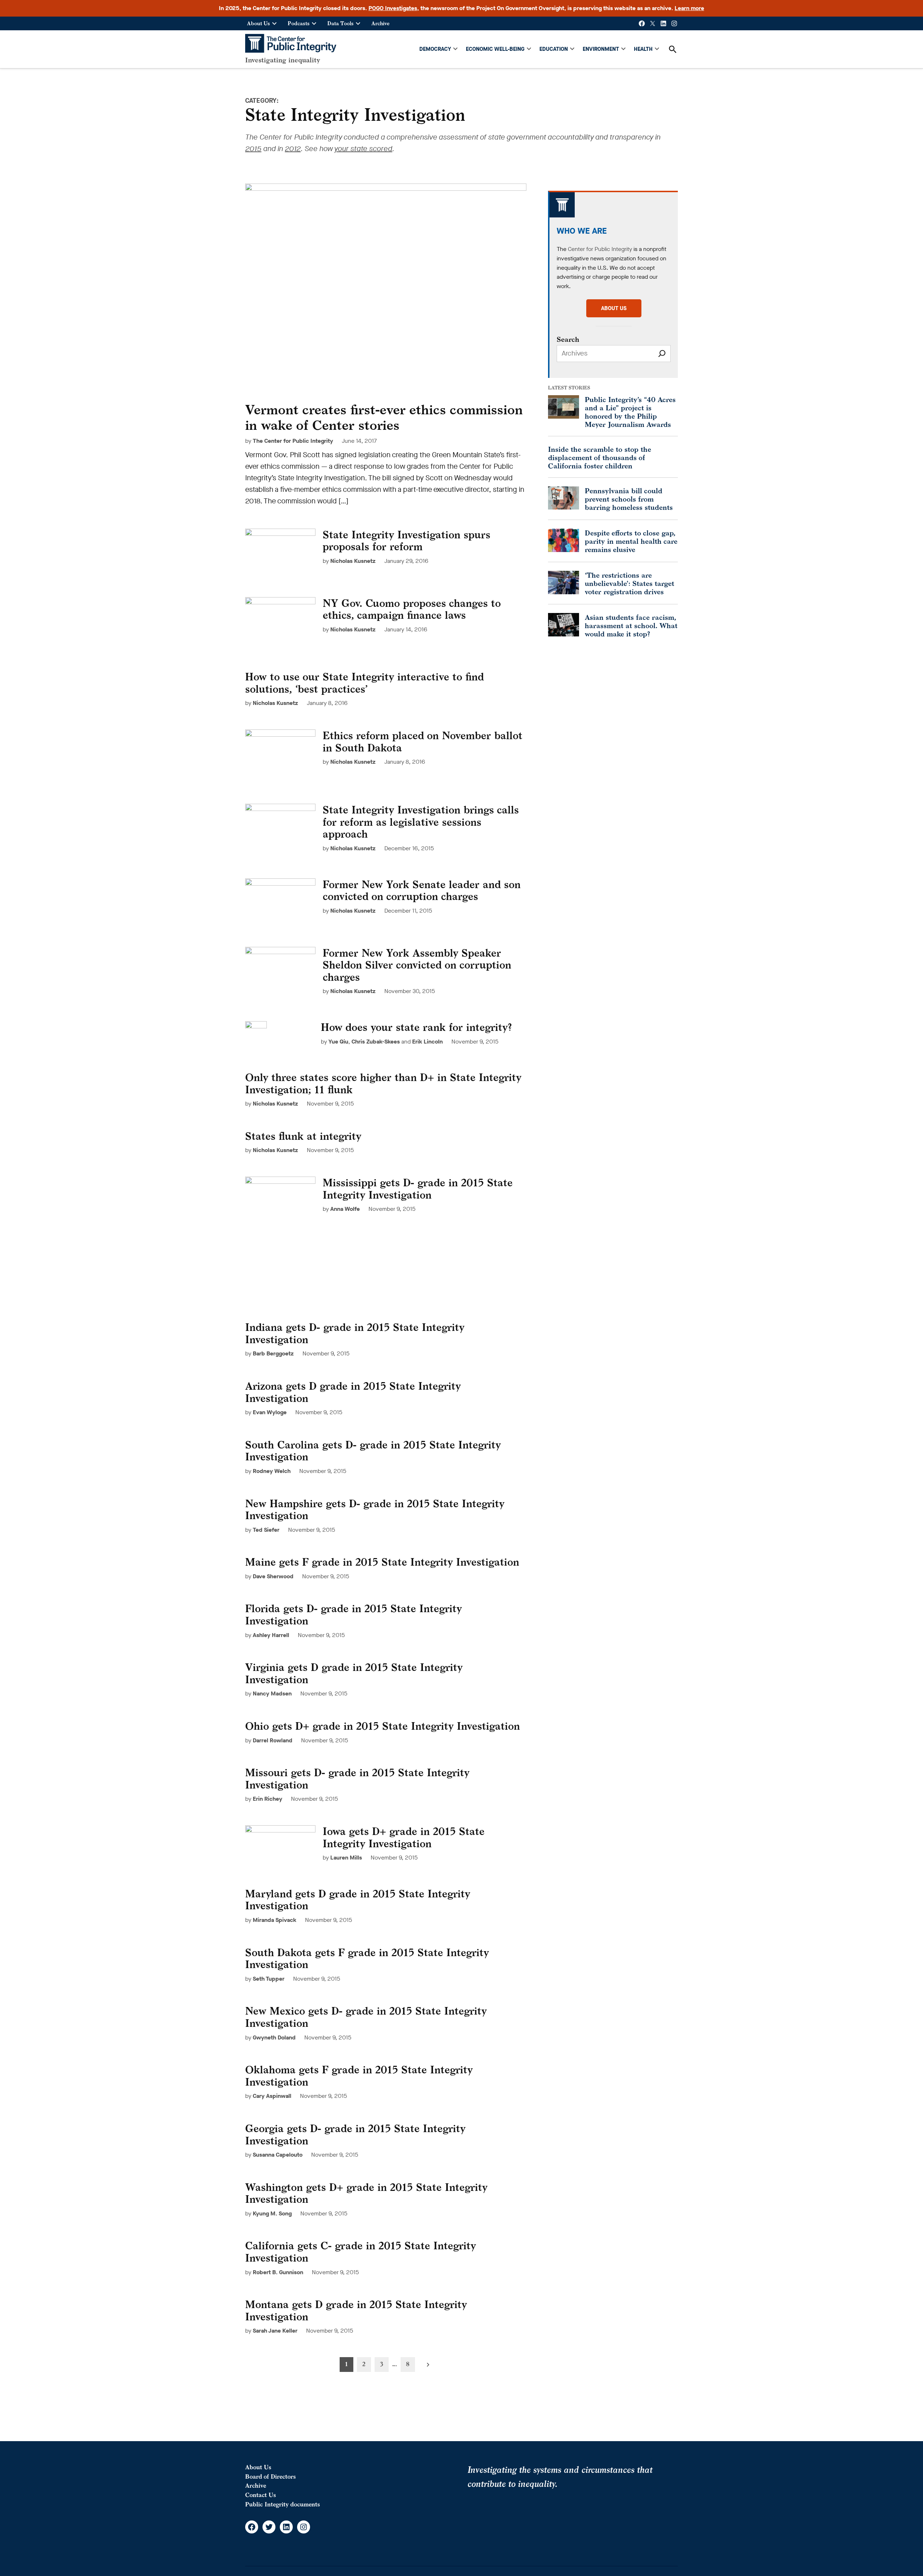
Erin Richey (268, 1799)
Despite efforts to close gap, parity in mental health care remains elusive (631, 541)
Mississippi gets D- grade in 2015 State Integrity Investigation (418, 1189)
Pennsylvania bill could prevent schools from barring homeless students (629, 499)
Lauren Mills (346, 1858)
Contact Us (260, 2495)
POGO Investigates (393, 8)
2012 (293, 149)
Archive (380, 23)
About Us (259, 23)
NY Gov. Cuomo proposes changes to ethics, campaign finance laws (412, 609)
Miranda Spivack (275, 1920)
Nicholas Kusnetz (353, 561)
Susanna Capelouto (278, 2155)
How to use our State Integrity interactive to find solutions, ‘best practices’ (365, 683)
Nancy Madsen (272, 1693)
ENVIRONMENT (601, 49)
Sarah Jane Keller (275, 2331)
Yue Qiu (338, 1042)
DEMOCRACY (435, 49)
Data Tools (341, 23)
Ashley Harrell (271, 1635)
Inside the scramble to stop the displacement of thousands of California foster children (600, 457)
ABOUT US (614, 308)
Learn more (689, 8)
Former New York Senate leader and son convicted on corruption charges (422, 890)
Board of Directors (270, 2476)
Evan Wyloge (270, 1412)
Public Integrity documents (282, 2504)
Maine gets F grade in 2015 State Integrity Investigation (382, 1562)
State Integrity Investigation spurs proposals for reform (407, 541)
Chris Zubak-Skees (376, 1042)
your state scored (363, 149)
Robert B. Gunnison (278, 2272)
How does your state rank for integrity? (416, 1027)
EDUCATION (554, 49)
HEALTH (643, 49)
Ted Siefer (266, 1530)
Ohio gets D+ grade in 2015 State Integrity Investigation (383, 1726)
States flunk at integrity (303, 1136)
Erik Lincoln (427, 1042)
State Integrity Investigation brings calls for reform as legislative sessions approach (421, 822)
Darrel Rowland (273, 1740)
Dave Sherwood (273, 1576)
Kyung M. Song (272, 2213)
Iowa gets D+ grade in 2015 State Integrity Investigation (404, 1837)
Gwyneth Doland (274, 2037)
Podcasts (299, 23)
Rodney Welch (272, 1471)
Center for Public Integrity (600, 249)
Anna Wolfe (345, 1209)
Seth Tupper (269, 1979)
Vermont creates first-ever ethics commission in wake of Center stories (384, 417)
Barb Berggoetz (273, 1353)
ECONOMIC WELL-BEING (495, 49)
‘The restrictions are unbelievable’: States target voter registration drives (630, 583)
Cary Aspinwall (272, 2096)
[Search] (662, 354)
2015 (253, 149)
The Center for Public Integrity (293, 441)
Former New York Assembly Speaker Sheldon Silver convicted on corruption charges (417, 965)
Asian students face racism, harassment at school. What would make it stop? (631, 625)
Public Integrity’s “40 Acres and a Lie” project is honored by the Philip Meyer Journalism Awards (630, 412)
